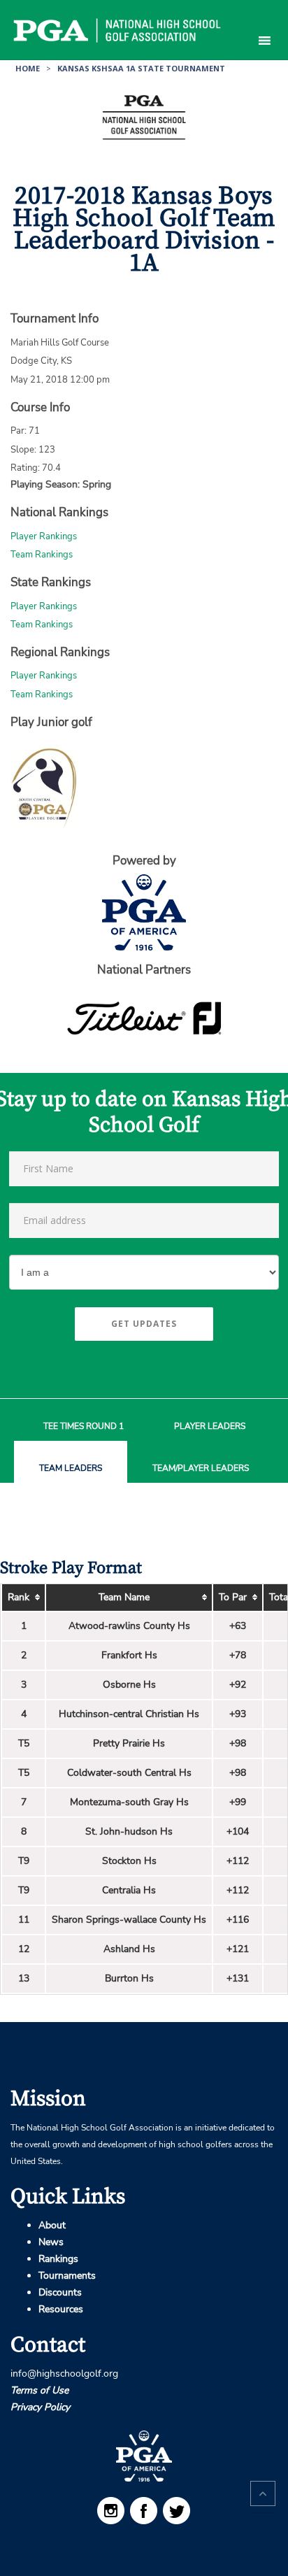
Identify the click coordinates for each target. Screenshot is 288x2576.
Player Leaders (210, 1426)
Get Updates (144, 1324)
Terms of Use (39, 2390)
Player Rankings (44, 536)
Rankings (58, 2259)
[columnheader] (23, 1598)
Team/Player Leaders (201, 1468)
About (52, 2225)
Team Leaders (71, 1468)
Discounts (60, 2292)
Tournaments (67, 2276)
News (51, 2242)
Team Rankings (42, 555)
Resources (61, 2309)
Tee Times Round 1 (84, 1426)
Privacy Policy (40, 2407)
